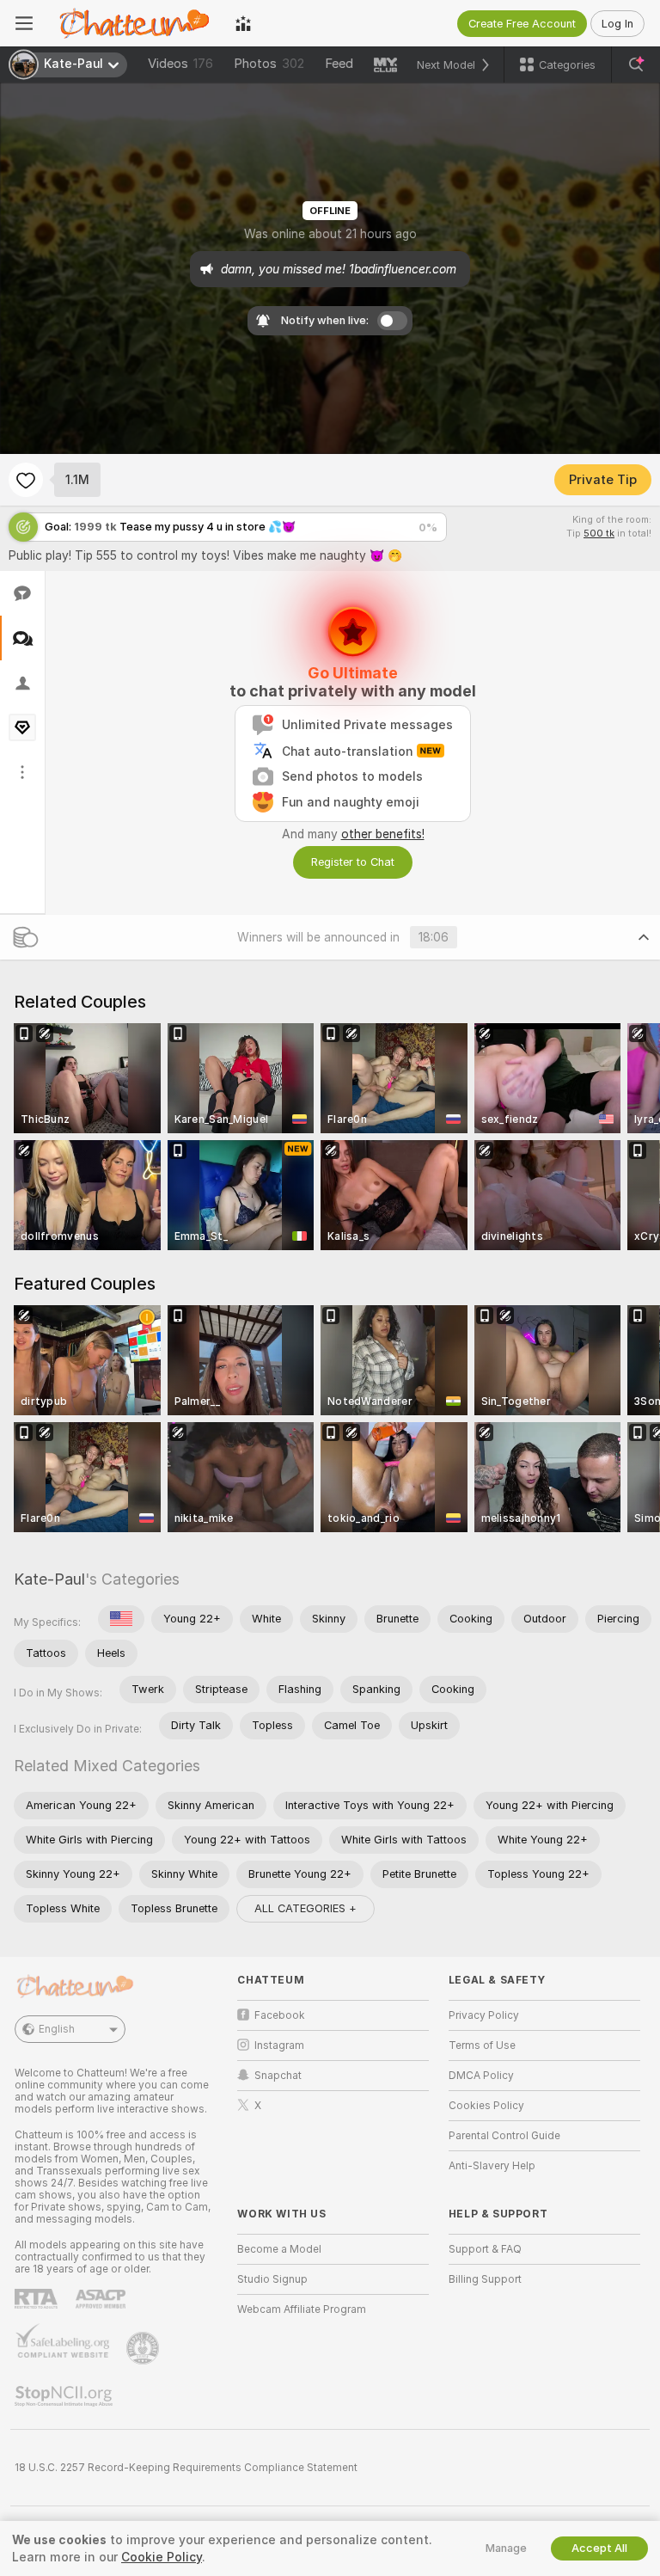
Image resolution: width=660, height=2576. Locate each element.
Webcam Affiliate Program (302, 2309)
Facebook (280, 2015)
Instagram (279, 2045)
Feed (339, 64)
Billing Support (485, 2279)
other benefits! (383, 834)
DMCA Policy (481, 2076)
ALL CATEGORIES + (306, 1908)
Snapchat (278, 2076)
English (57, 2029)
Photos (269, 64)
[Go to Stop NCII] (65, 2396)
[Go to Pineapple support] (144, 2348)
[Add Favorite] (26, 480)
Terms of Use (482, 2045)
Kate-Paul (49, 1579)
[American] (121, 1619)
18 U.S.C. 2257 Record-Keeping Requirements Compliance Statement (186, 2468)
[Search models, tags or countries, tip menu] (636, 64)
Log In (617, 24)
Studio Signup (272, 2279)
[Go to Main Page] (134, 23)
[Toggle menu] (24, 23)
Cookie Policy (162, 2557)
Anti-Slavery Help (492, 2166)
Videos (180, 64)
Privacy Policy (484, 2015)
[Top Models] (243, 23)
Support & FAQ (485, 2249)
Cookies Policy (486, 2106)
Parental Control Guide (504, 2136)
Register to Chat (353, 862)
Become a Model (279, 2249)
